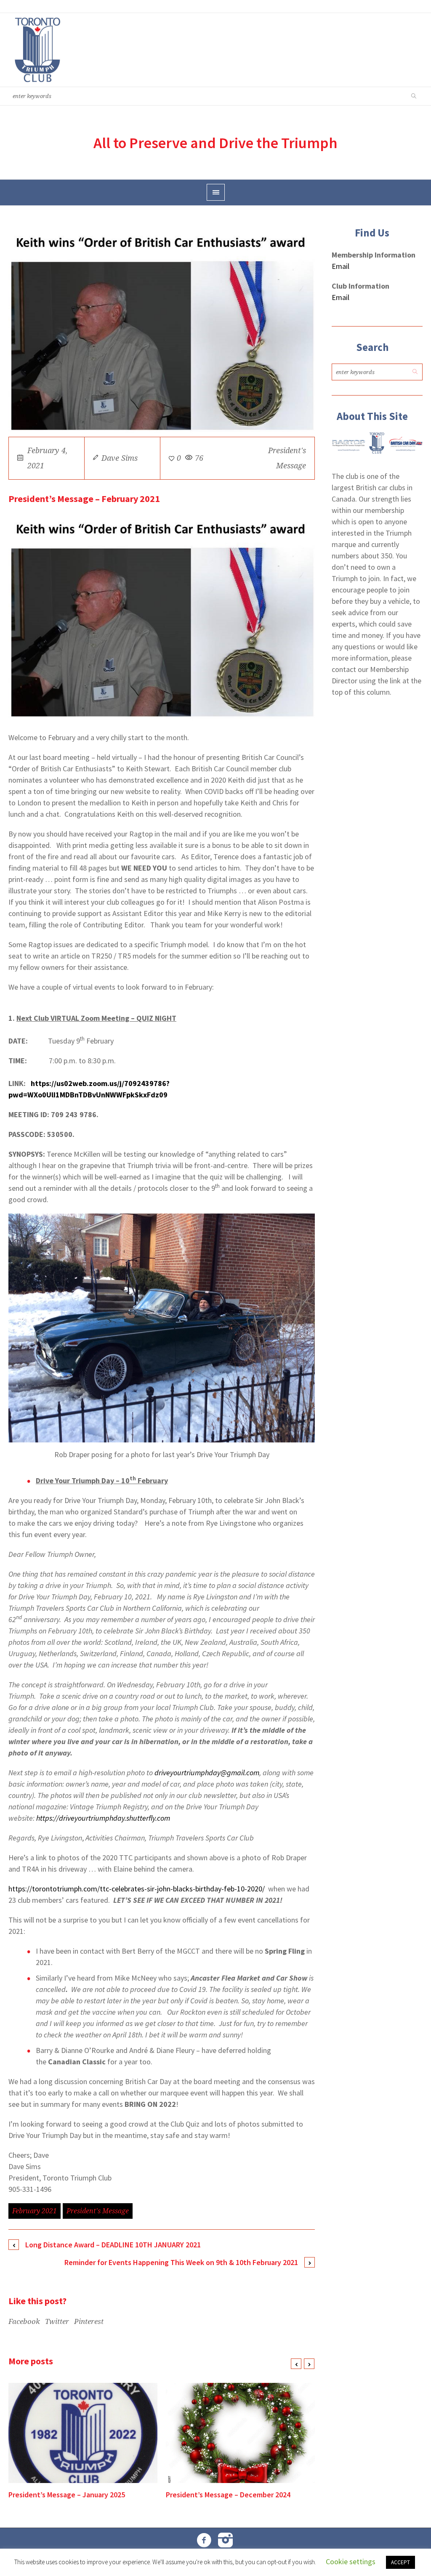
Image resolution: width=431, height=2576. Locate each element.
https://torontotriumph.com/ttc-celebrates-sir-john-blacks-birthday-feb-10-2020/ (137, 1889)
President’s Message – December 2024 (228, 2495)
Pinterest (89, 2321)
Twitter (57, 2321)
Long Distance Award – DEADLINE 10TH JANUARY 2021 (113, 2245)
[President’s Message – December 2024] (240, 2433)
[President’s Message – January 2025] (83, 2433)
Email (341, 266)
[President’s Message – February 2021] (162, 331)
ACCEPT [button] (400, 2562)
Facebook (24, 2321)
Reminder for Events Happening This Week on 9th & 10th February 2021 (181, 2262)
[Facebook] (204, 2540)
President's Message (98, 2211)
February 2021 (35, 2211)
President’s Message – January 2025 (67, 2495)
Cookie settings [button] (351, 2561)
